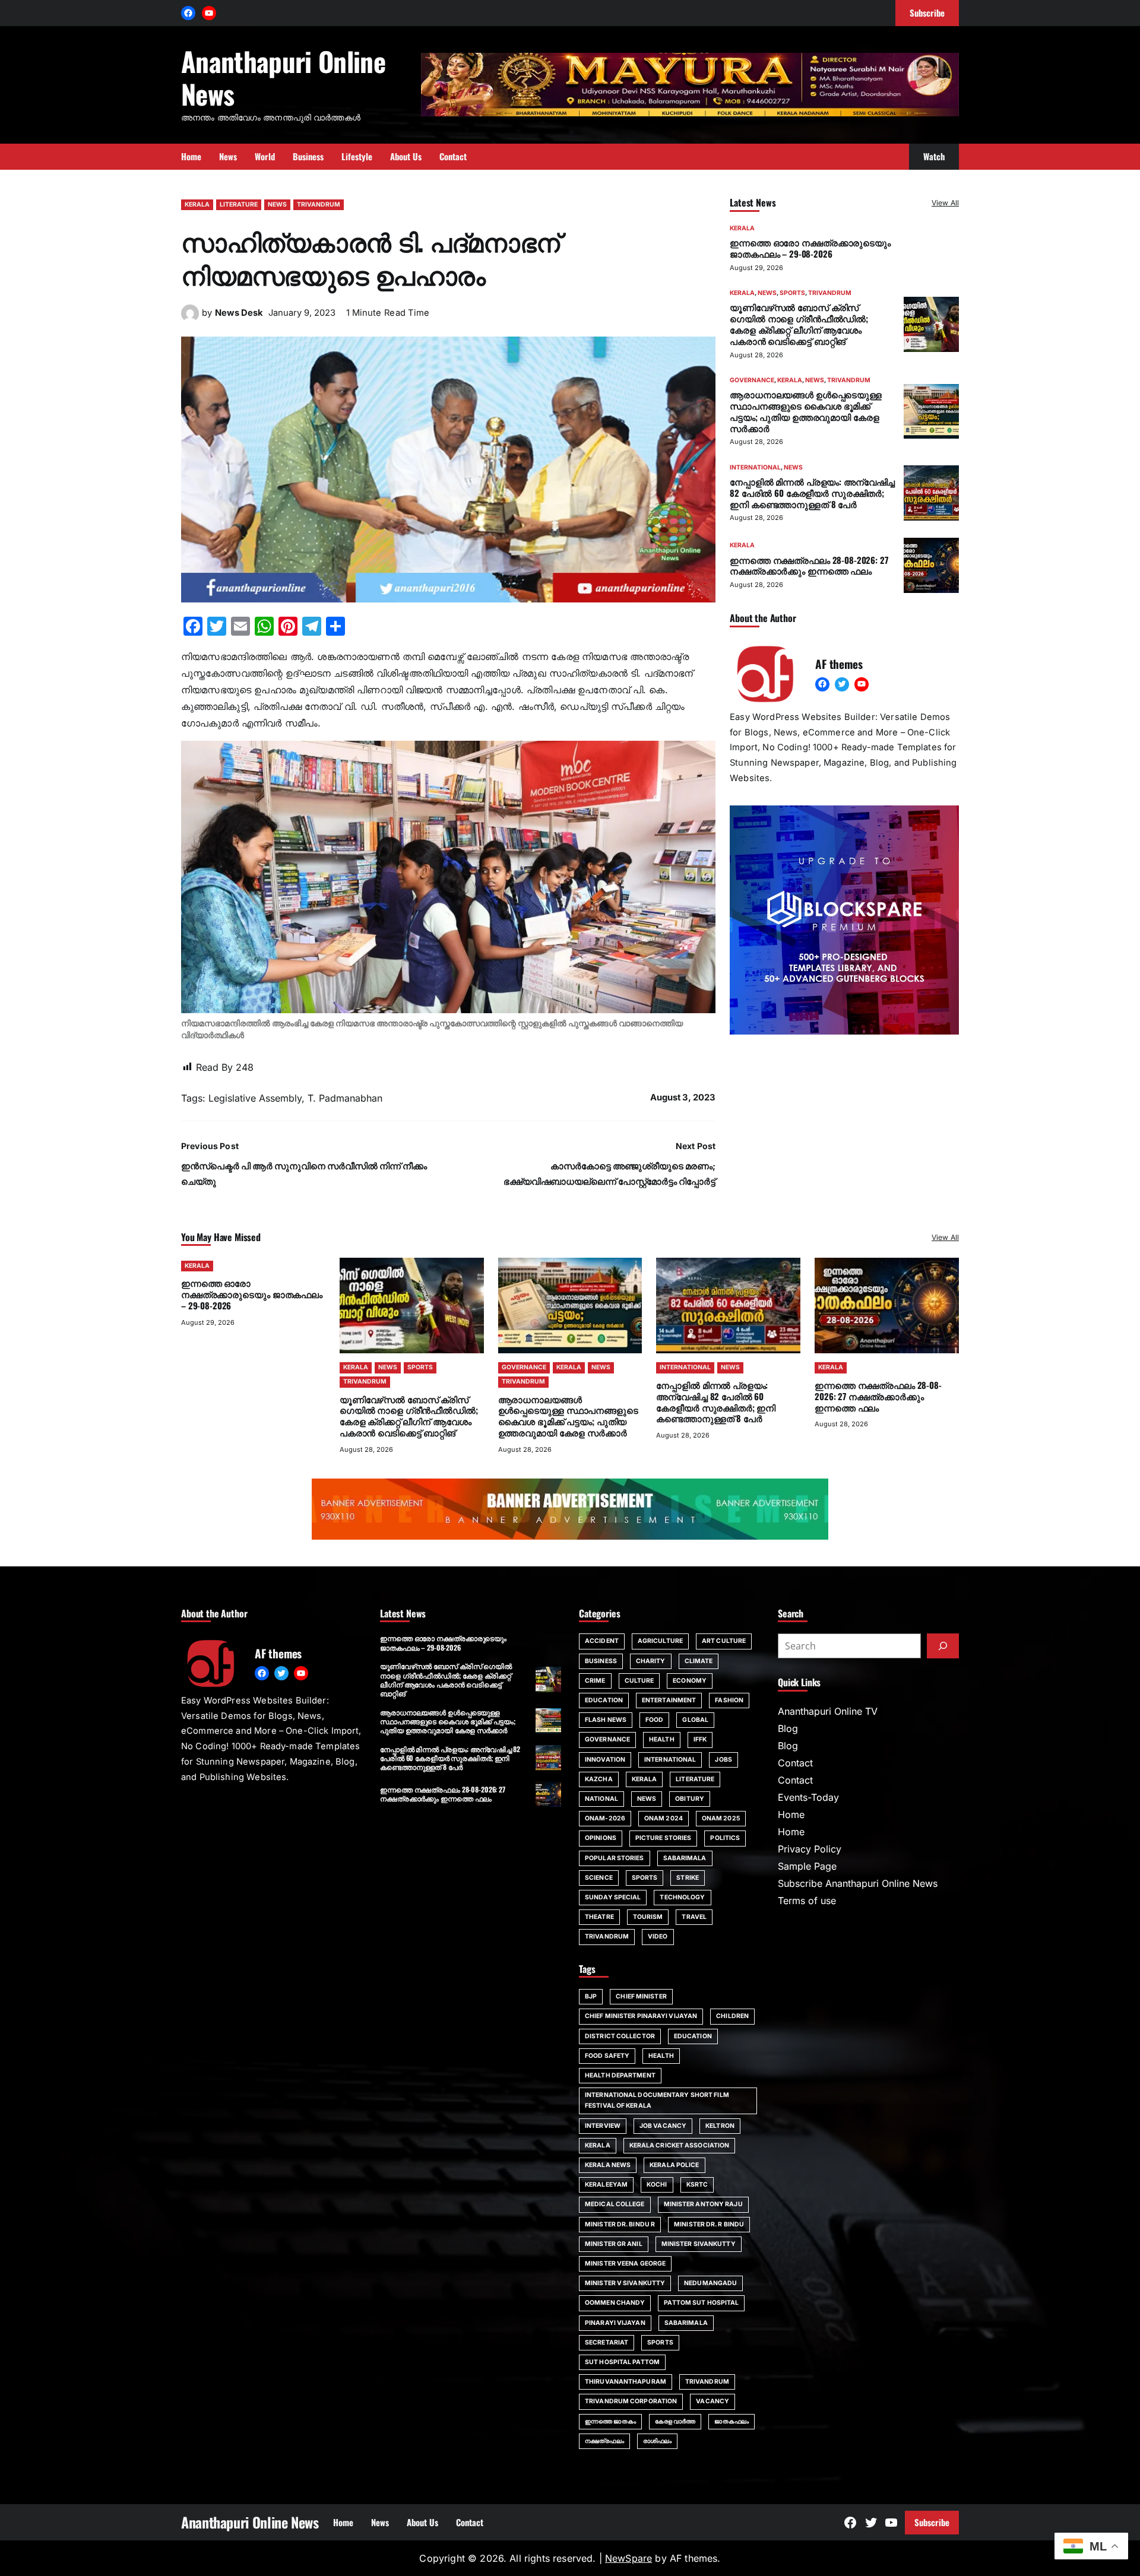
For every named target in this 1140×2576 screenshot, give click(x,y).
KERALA (197, 204)
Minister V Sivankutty (625, 2283)
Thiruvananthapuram (626, 2382)
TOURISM (648, 1917)
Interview (603, 2126)
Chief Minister (641, 1996)
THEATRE (599, 1917)
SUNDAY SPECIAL (613, 1897)
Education (693, 2036)
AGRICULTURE (660, 1641)
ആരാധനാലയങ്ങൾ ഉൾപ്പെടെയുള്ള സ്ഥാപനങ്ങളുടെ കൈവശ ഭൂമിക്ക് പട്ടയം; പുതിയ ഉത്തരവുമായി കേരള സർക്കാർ (806, 411)
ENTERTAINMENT (669, 1700)
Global (695, 1720)
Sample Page (807, 1866)
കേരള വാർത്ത (675, 2421)
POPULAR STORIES (615, 1858)
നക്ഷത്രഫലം (604, 2441)
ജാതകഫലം (731, 2421)
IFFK (700, 1739)
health (661, 2056)
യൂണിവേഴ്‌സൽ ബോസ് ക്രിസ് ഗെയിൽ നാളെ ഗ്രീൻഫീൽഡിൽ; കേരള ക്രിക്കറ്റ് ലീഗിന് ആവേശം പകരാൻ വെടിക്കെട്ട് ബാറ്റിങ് (799, 323)
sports (660, 2342)
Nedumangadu (710, 2283)
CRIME (595, 1681)
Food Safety (607, 2056)
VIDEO (658, 1936)
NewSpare (628, 2558)
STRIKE (688, 1878)
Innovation (605, 1760)
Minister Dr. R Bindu (709, 2224)
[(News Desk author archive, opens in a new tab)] (190, 319)
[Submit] (943, 1646)
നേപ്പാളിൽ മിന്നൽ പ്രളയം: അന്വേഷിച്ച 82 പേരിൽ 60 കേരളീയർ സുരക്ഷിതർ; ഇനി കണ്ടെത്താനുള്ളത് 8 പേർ (812, 493)
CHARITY (651, 1661)
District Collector (620, 2036)
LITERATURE (239, 204)
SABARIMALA (685, 1858)
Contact (795, 1763)
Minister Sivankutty (699, 2244)
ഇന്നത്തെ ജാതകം (610, 2421)
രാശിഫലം (657, 2441)
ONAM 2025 (721, 1818)
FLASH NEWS (606, 1720)
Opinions (601, 1838)
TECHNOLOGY (682, 1897)
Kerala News (608, 2165)
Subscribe (932, 2522)
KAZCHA (599, 1779)
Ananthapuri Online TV (828, 1711)
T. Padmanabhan (345, 1098)
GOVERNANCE (752, 380)
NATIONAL (601, 1799)
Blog (788, 1728)
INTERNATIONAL (755, 467)
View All (945, 203)
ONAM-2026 (605, 1818)
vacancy (712, 2401)
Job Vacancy (663, 2126)
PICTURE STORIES (664, 1838)
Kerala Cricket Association (680, 2145)
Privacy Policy (810, 1849)
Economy (690, 1681)
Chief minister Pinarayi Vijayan (641, 2016)
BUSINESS (601, 1661)
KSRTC (697, 2185)
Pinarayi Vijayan (615, 2323)
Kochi (657, 2185)
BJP (591, 1996)
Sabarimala (686, 2323)
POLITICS (725, 1838)
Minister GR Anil (614, 2244)
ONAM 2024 (664, 1818)
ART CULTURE (724, 1641)
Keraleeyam (606, 2185)
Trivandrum (707, 2382)
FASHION (729, 1700)
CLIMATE (699, 1661)
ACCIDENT (602, 1641)
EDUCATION (604, 1700)
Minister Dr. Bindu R (620, 2224)
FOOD (654, 1720)
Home (791, 1814)
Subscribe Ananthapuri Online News (858, 1883)
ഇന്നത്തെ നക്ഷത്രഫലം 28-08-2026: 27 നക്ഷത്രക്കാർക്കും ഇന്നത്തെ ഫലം (809, 565)
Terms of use (807, 1901)
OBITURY (690, 1799)
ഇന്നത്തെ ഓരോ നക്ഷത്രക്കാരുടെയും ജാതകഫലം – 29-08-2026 (810, 248)
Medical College (615, 2204)
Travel (694, 1917)
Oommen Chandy (615, 2303)
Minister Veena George (625, 2263)
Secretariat (607, 2342)
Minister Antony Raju (703, 2204)
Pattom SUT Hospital (701, 2303)
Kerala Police (674, 2165)
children (732, 2016)
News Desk (239, 313)
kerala (598, 2145)
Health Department (620, 2075)
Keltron (720, 2126)
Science (599, 1878)
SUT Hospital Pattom (622, 2362)
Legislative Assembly (255, 1098)
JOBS (723, 1760)
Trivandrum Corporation (631, 2401)
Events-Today (808, 1797)
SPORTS (792, 293)
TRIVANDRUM (319, 204)
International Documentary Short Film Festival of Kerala (657, 2100)
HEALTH (662, 1739)
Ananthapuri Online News (283, 77)
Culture (639, 1681)
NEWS (277, 204)
